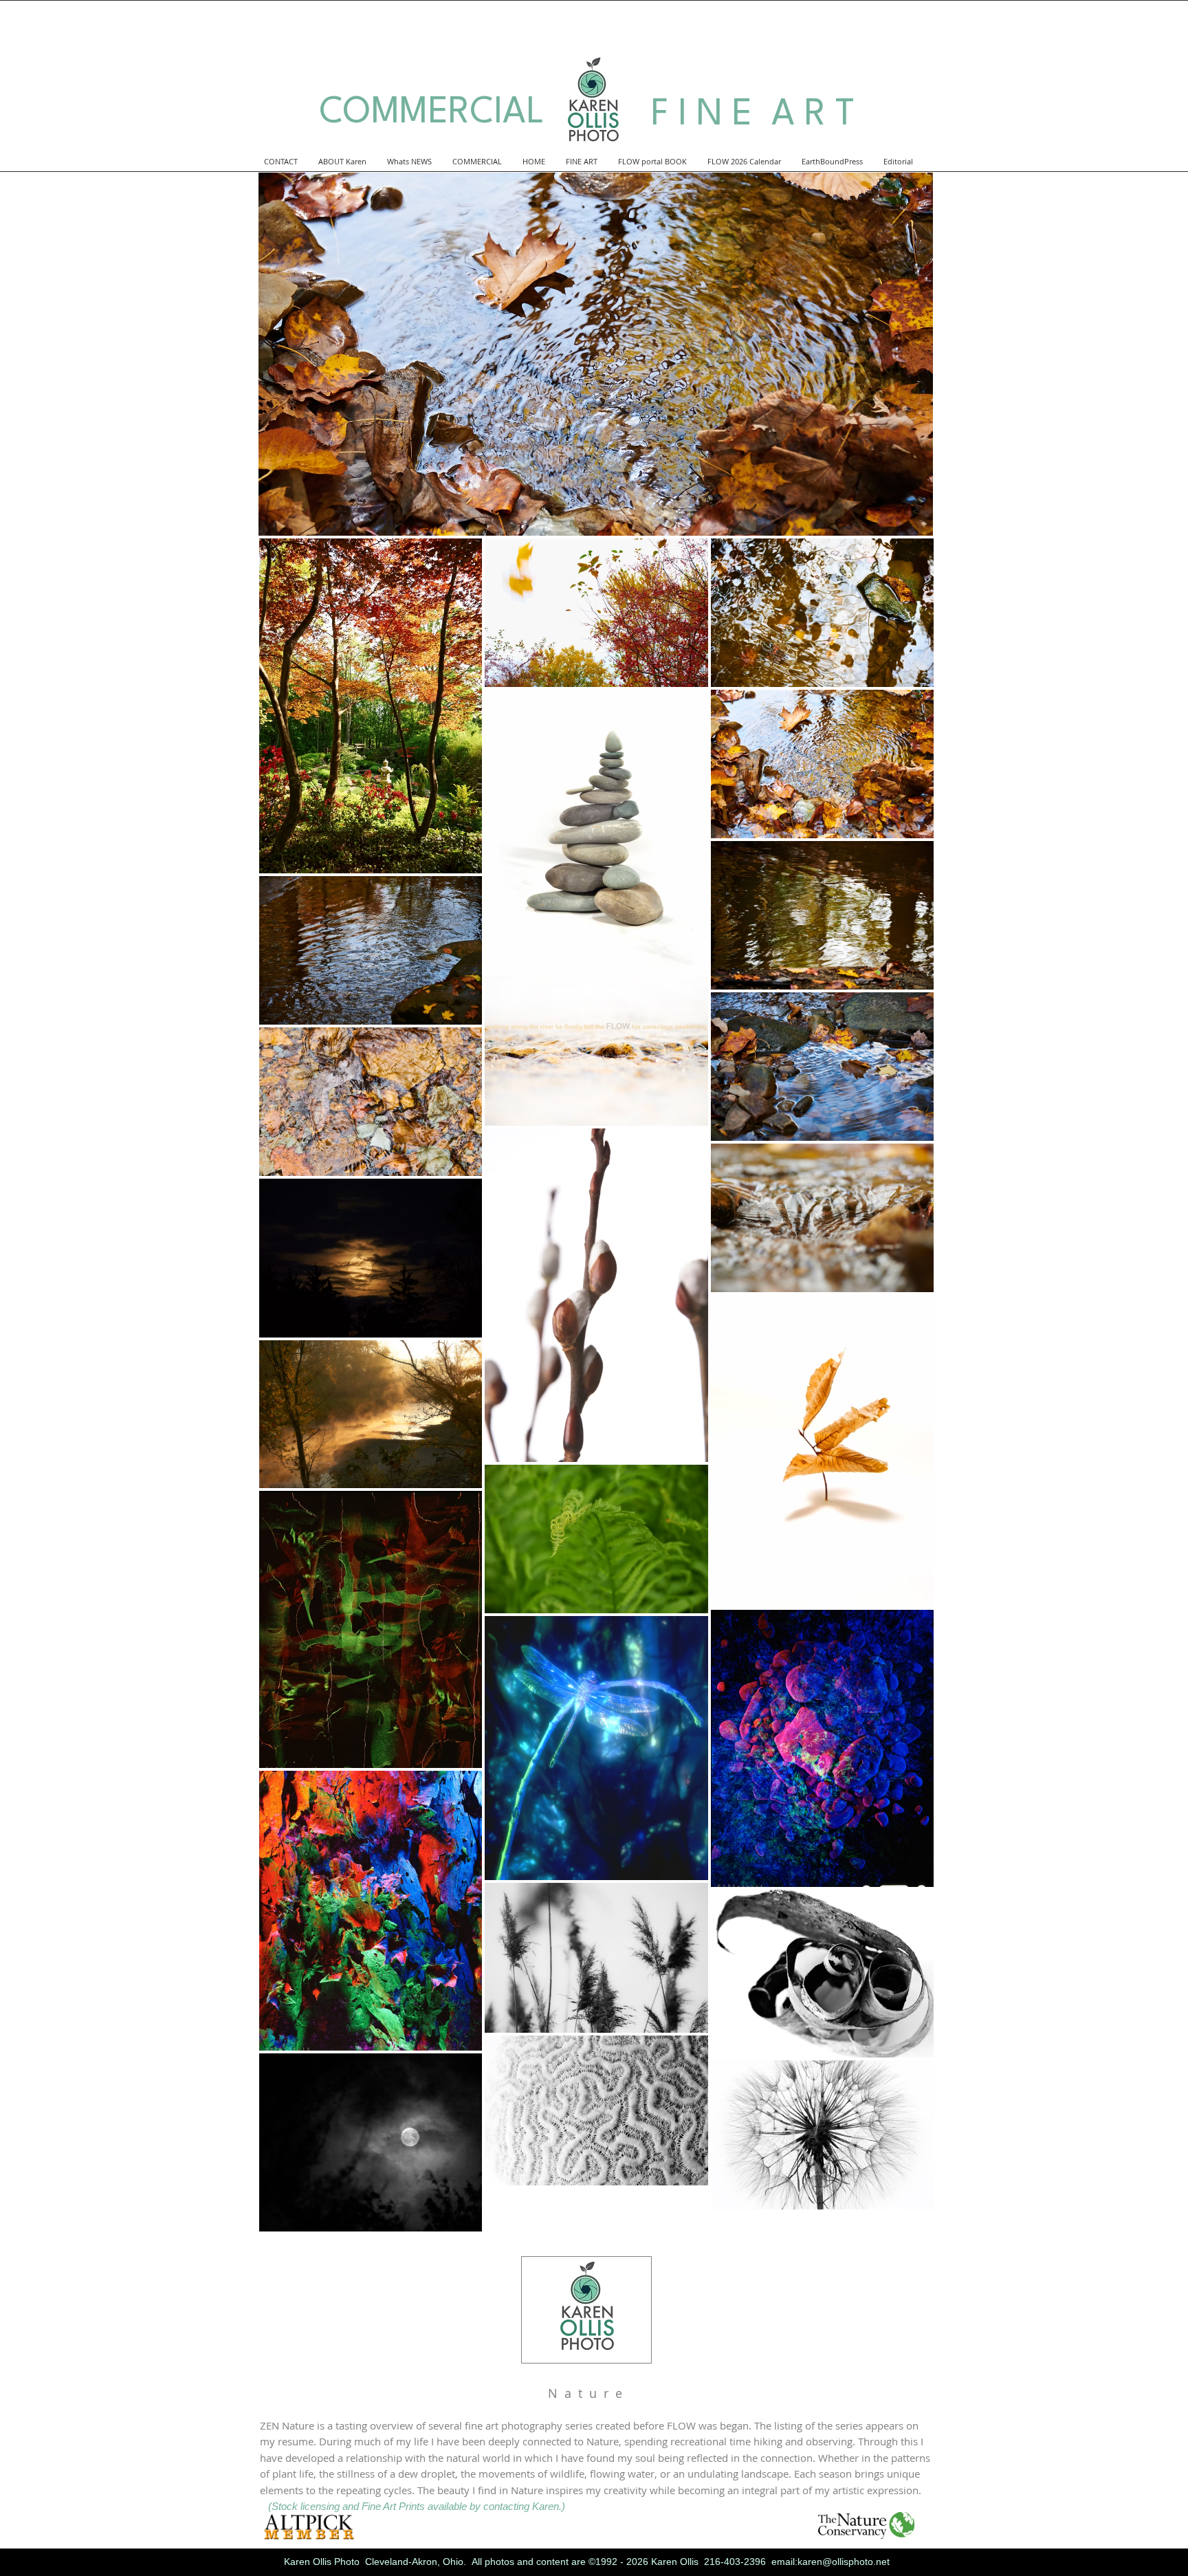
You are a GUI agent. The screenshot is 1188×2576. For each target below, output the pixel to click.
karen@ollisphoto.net (844, 2562)
